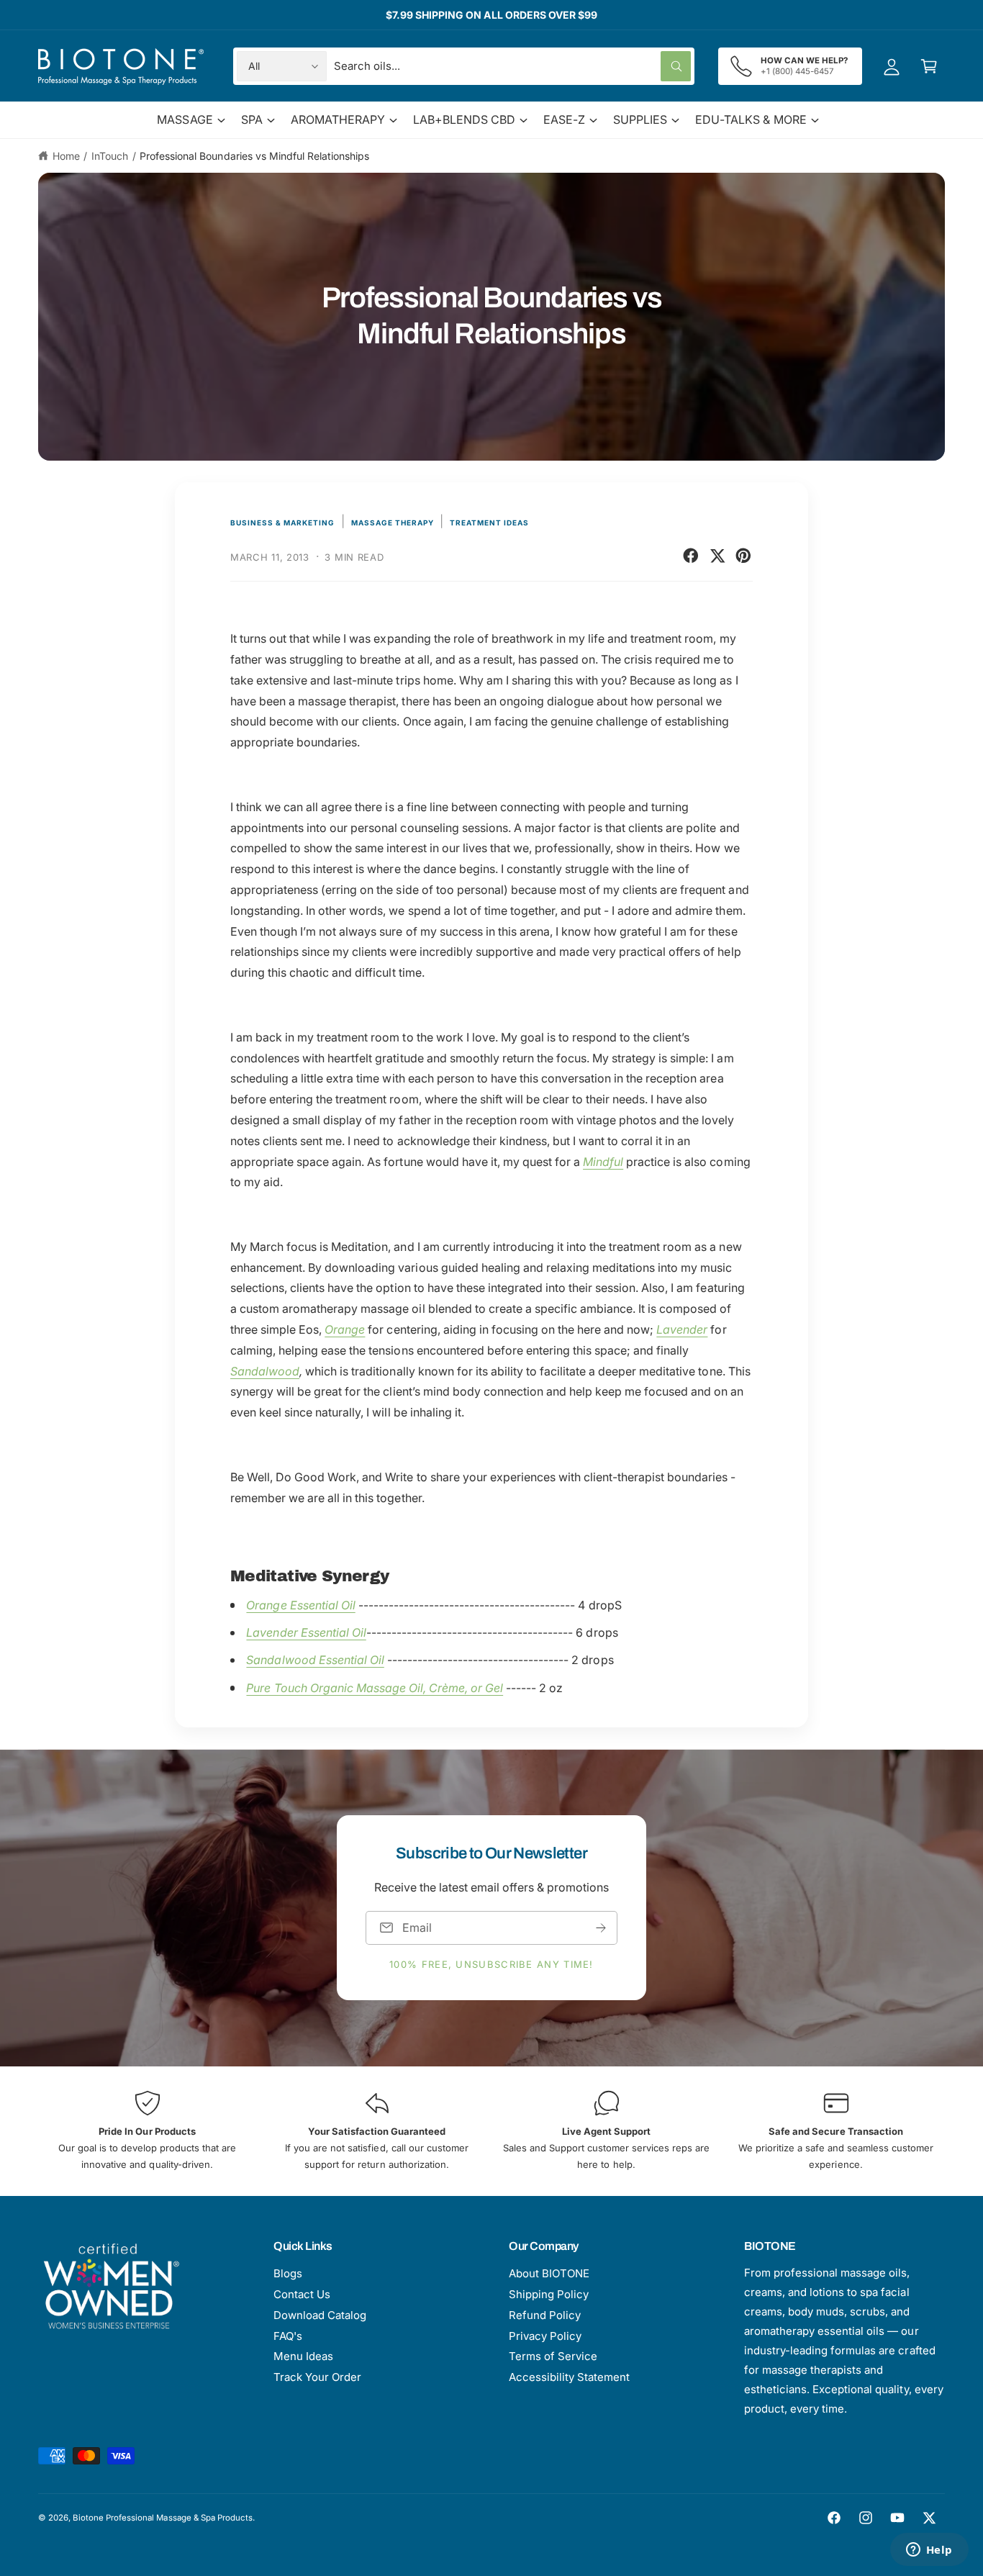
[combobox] (512, 66)
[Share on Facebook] (691, 556)
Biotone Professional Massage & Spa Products (163, 2518)
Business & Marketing (282, 523)
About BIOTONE (549, 2273)
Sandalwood (265, 1371)
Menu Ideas (303, 2356)
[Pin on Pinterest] (743, 556)
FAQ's (288, 2336)
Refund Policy (545, 2315)
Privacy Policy (545, 2336)
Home (66, 156)
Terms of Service (553, 2356)
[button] (929, 66)
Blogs (288, 2273)
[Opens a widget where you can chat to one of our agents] (929, 2551)
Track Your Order (317, 2377)
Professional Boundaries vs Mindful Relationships (254, 156)
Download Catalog (320, 2315)
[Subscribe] (601, 1928)
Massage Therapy (393, 523)
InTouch (110, 156)
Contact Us (302, 2294)
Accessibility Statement (569, 2377)
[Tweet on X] (717, 556)
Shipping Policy (549, 2294)
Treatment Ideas (489, 523)
